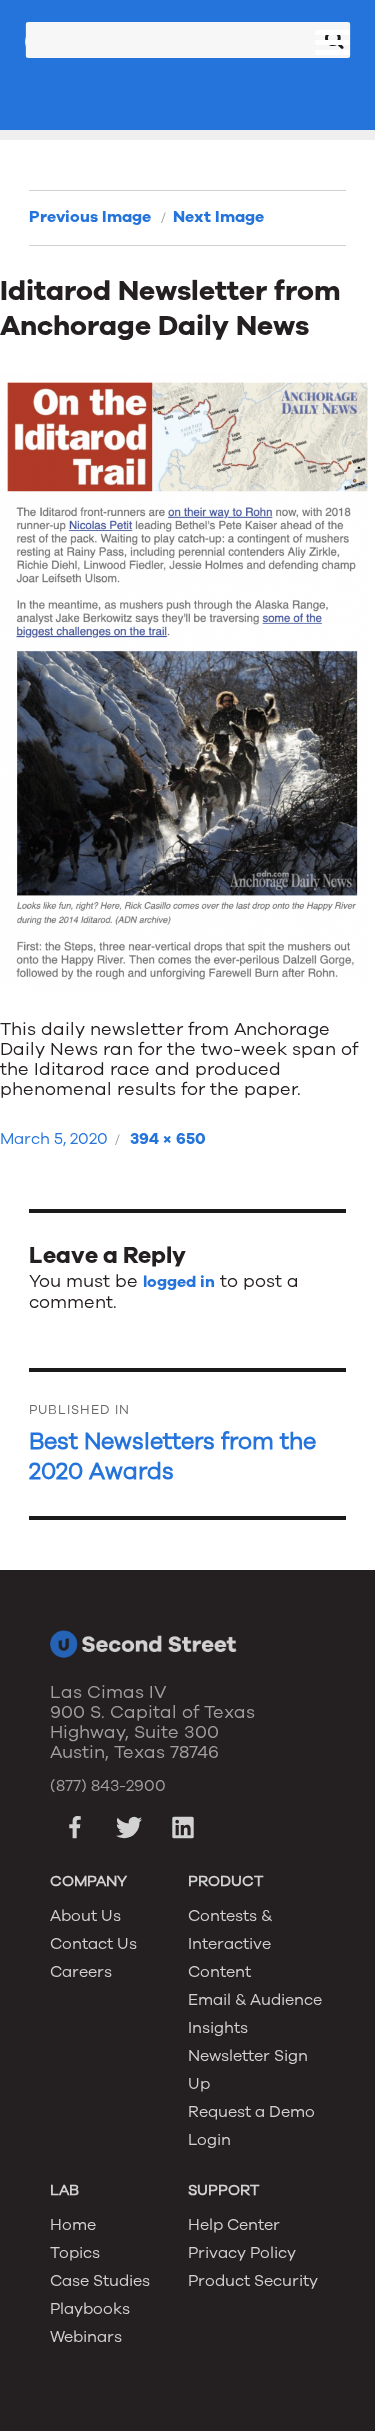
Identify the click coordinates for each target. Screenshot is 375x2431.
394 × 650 (168, 1139)
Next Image (218, 217)
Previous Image (90, 217)
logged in (179, 1282)
